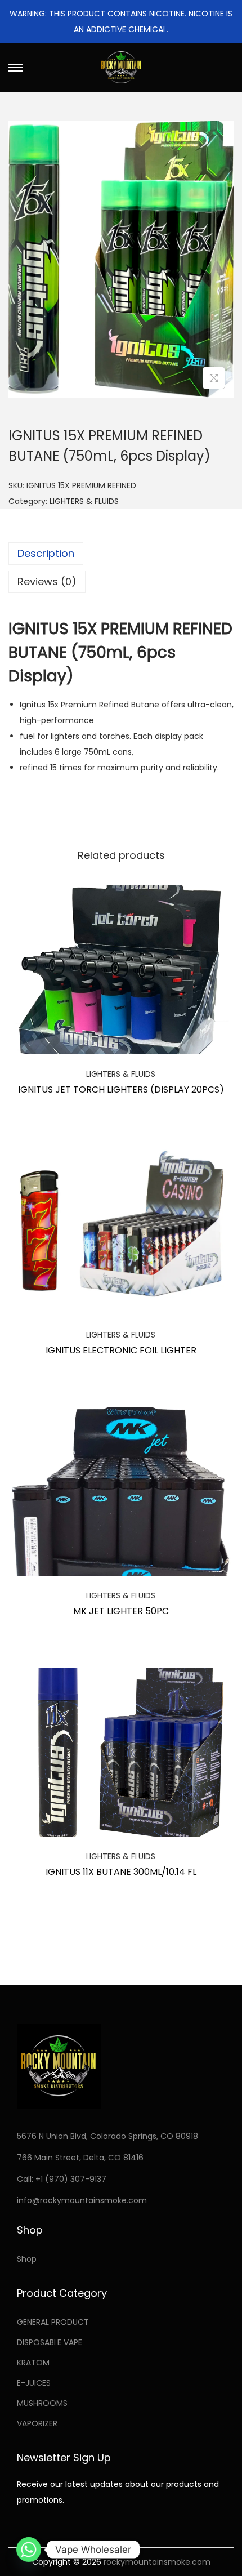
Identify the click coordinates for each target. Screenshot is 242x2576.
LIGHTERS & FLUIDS (84, 501)
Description (46, 553)
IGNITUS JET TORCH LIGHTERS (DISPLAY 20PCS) (121, 1089)
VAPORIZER (37, 2423)
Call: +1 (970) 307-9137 (62, 2179)
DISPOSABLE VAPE (50, 2342)
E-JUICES (34, 2383)
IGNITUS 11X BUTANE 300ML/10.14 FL (121, 1872)
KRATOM (33, 2363)
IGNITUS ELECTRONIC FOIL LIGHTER (121, 1350)
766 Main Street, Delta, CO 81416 (80, 2158)
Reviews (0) (47, 581)
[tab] (121, 554)
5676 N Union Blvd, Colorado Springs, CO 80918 (107, 2136)
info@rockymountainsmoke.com (82, 2200)
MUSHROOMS (42, 2403)
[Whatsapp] (29, 2550)
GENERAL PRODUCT (53, 2322)
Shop (27, 2259)
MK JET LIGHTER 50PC (121, 1611)
